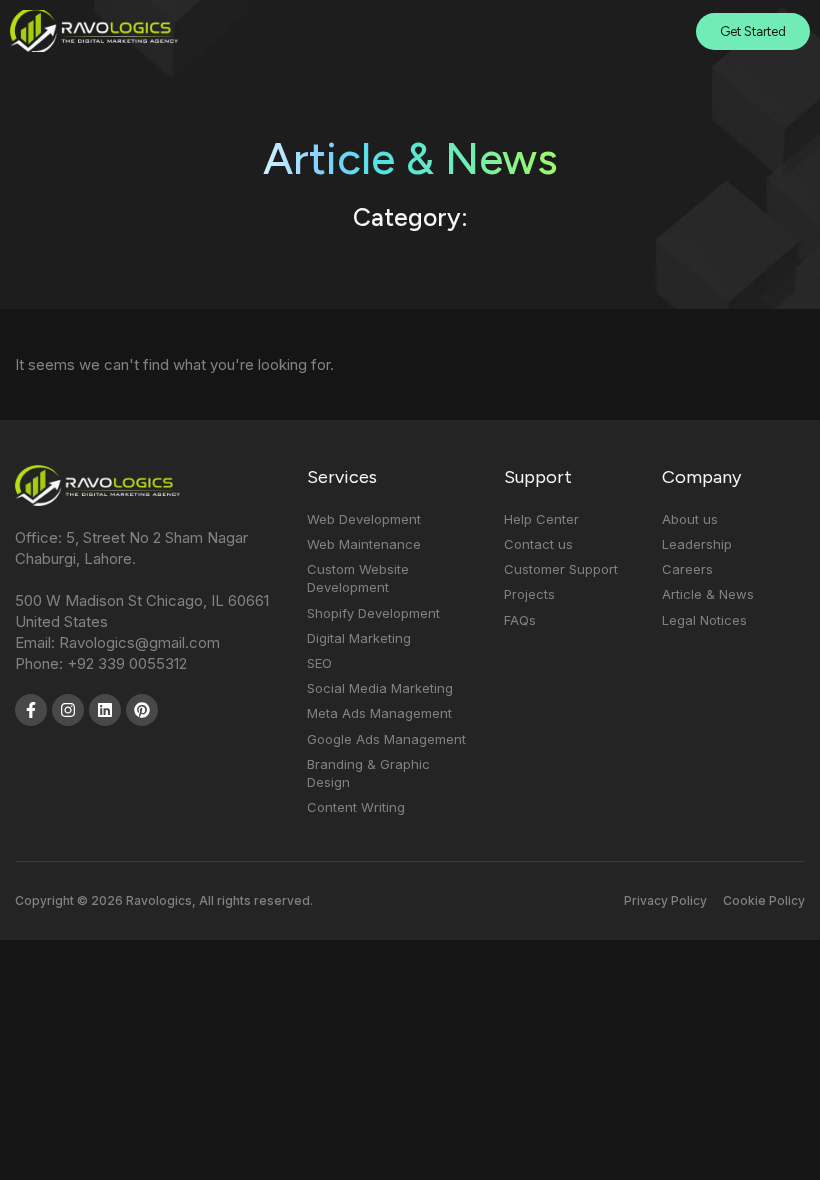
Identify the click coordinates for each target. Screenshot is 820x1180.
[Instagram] (68, 710)
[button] (639, 31)
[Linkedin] (105, 710)
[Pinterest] (142, 710)
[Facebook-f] (31, 710)
